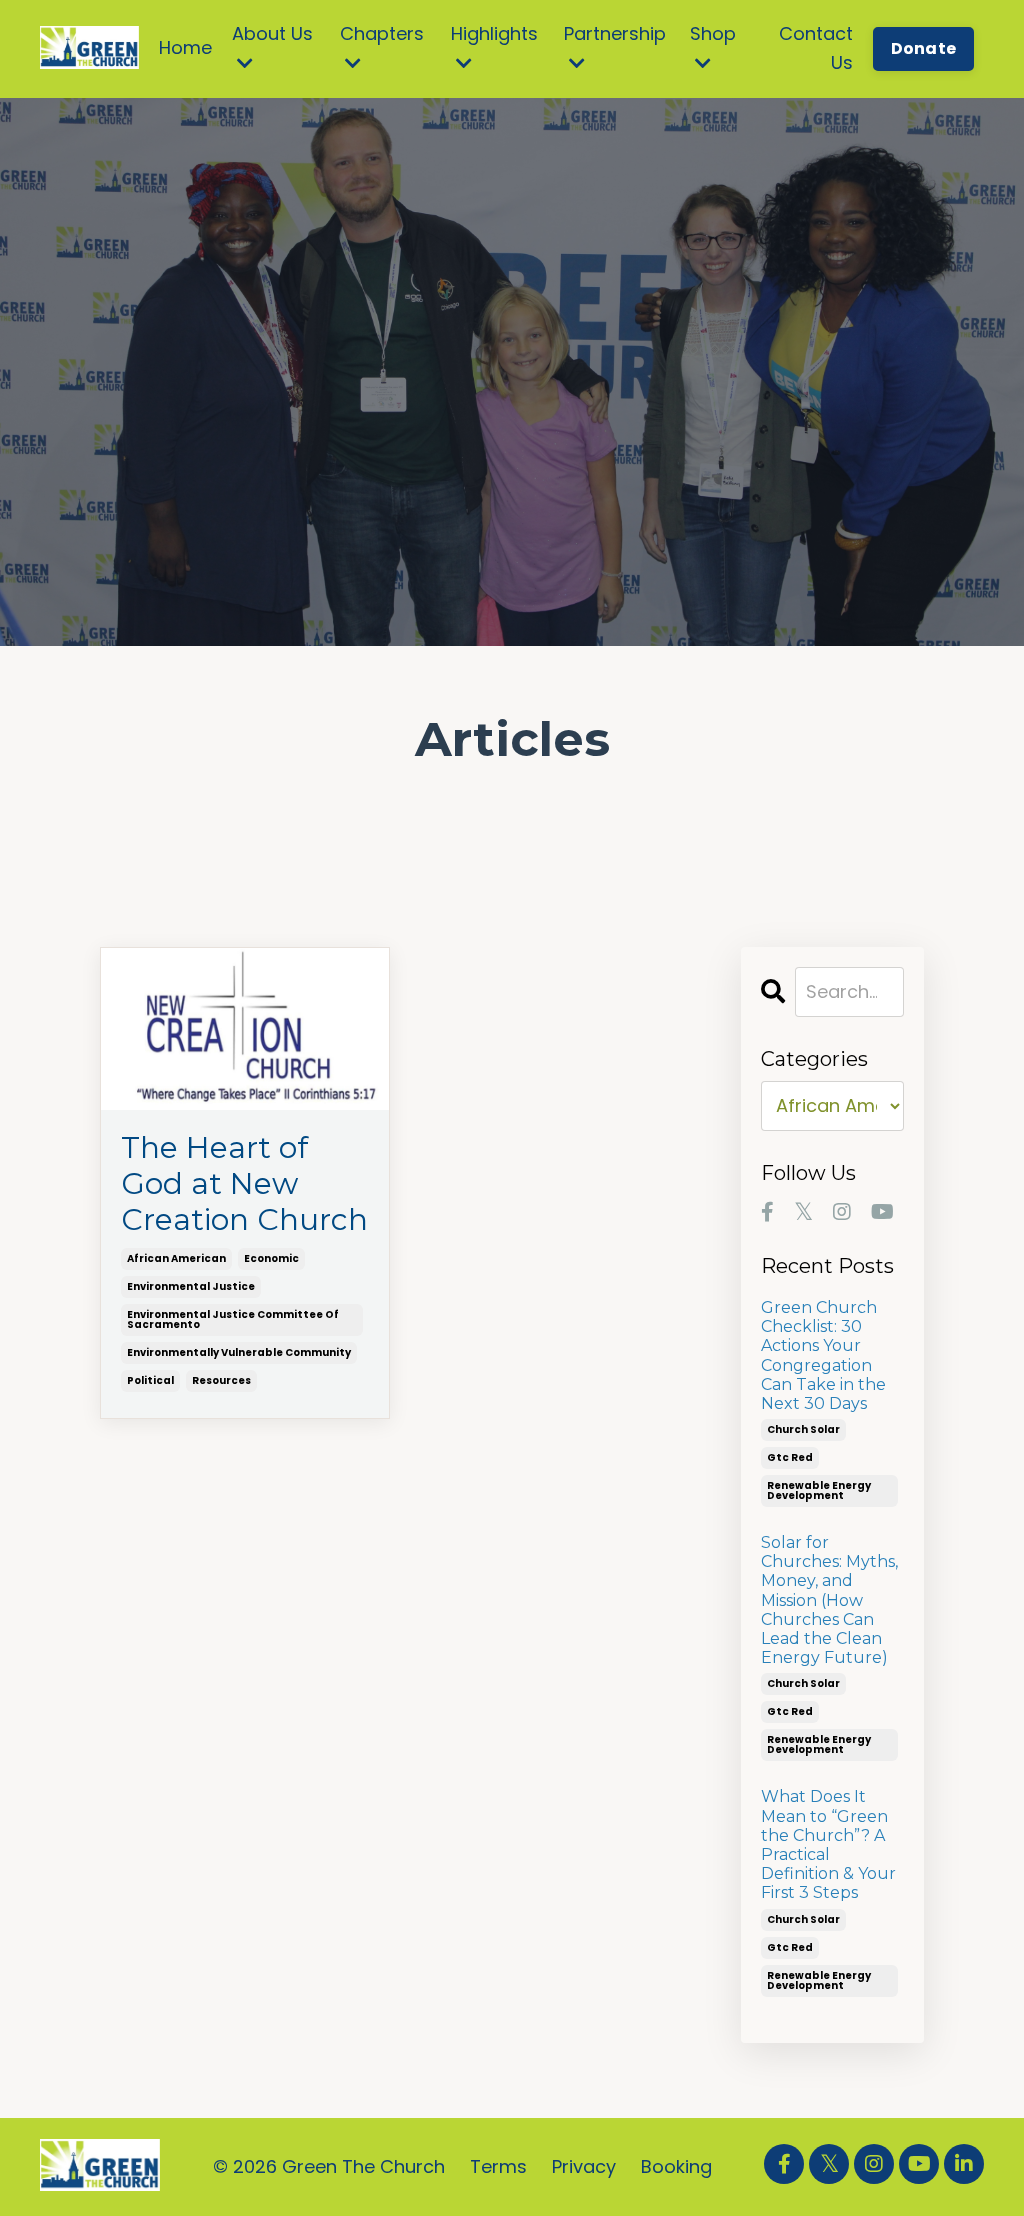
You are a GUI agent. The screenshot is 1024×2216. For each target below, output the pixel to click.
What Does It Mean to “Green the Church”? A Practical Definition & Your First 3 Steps (828, 1844)
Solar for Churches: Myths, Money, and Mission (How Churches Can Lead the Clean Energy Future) (829, 1600)
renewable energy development (819, 1490)
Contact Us (815, 48)
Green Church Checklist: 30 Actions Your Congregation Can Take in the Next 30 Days (823, 1355)
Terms (498, 2166)
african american (176, 1258)
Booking (676, 2166)
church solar (803, 1429)
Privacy (584, 2166)
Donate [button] (924, 48)
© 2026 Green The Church (329, 2166)
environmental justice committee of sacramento (233, 1319)
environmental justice (191, 1286)
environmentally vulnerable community (239, 1352)
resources (221, 1380)
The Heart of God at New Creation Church (244, 1184)
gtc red (790, 1457)
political (150, 1380)
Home (185, 47)
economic (271, 1258)
